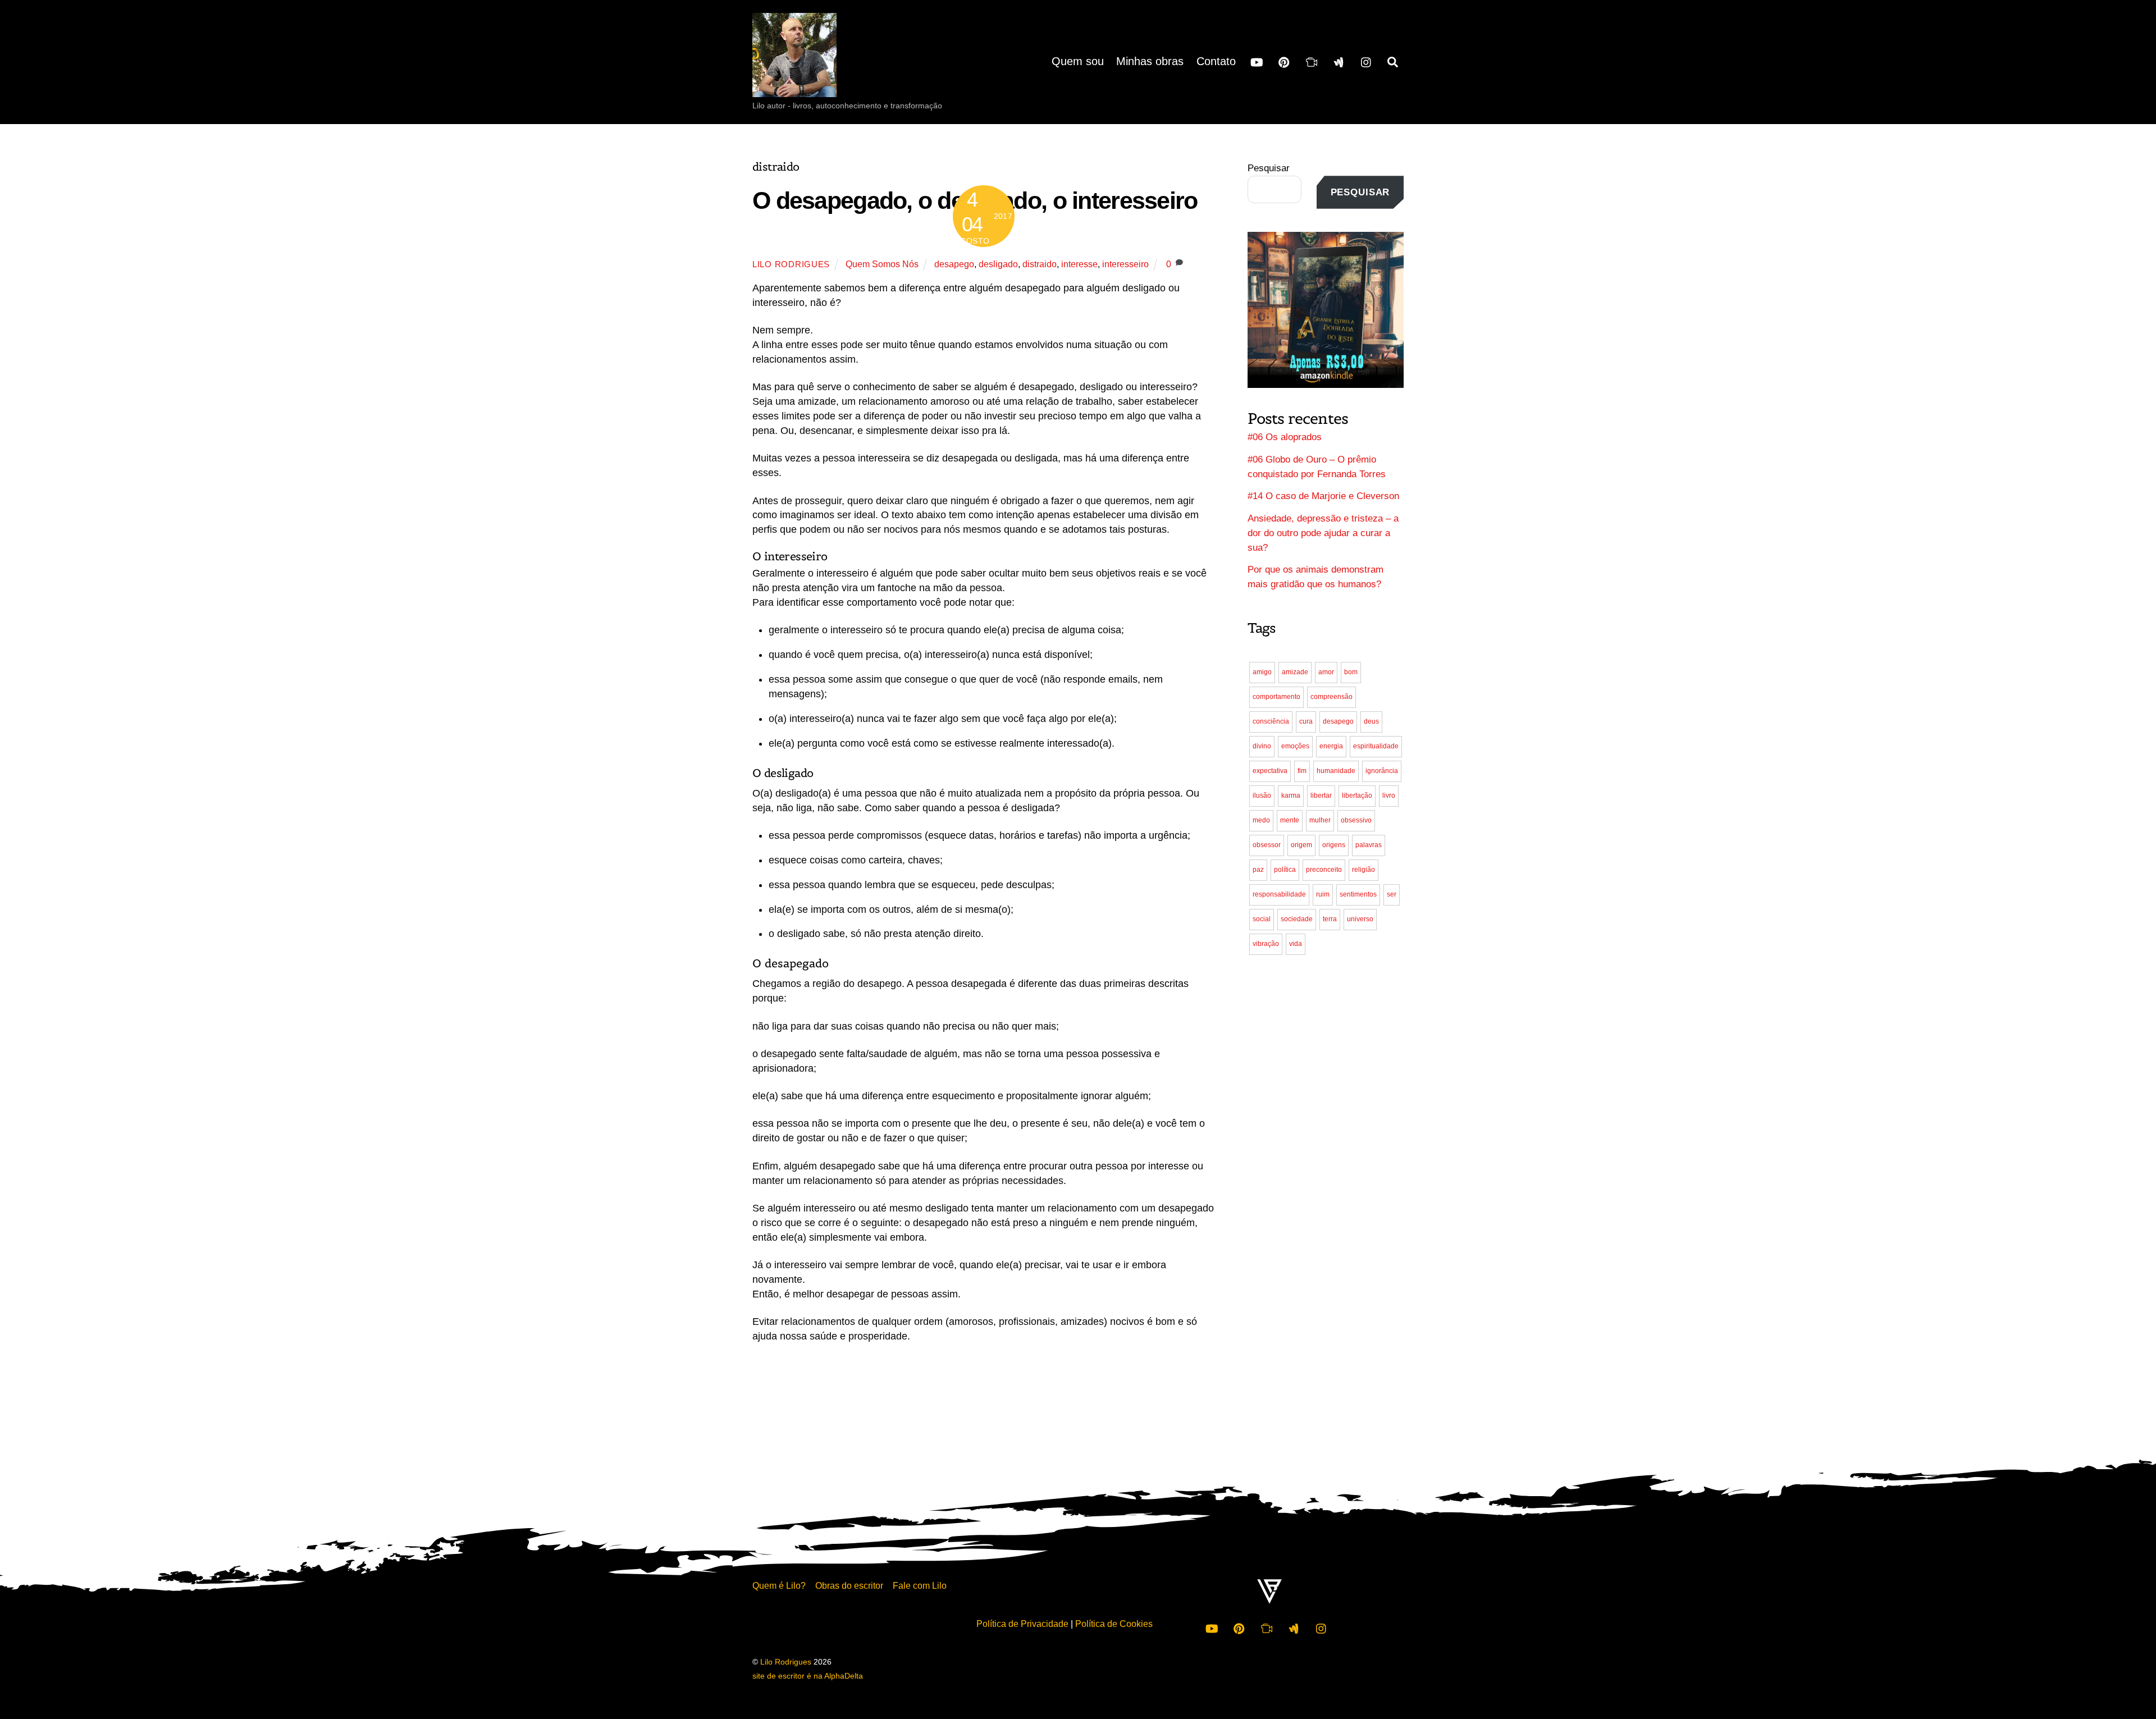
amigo (1262, 672)
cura (1306, 721)
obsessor (1267, 845)
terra (1330, 919)
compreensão (1331, 697)
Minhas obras (1150, 61)
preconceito (1324, 870)
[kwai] (1312, 61)
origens (1334, 845)
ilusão (1262, 796)
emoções (1295, 746)
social (1262, 919)
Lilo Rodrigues (791, 264)
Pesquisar (1269, 168)
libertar (1321, 796)
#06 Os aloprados (1285, 437)
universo (1360, 919)
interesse (1079, 264)
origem (1301, 845)
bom (1351, 672)
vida (1296, 944)
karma (1291, 796)
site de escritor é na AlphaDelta (808, 1676)
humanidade (1336, 771)
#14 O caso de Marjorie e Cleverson (1323, 496)
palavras (1369, 845)
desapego (954, 264)
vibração (1266, 944)
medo (1261, 820)
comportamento (1276, 697)
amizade (1295, 672)
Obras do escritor (849, 1585)
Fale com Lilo (920, 1585)
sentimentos (1358, 894)
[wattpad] (1339, 61)
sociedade (1297, 919)
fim (1302, 771)
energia (1331, 746)
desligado (998, 264)
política (1285, 870)
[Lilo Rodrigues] (794, 86)
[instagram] (1367, 61)
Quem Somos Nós (882, 264)
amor (1326, 672)
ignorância (1382, 771)
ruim (1323, 894)
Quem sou (1078, 61)
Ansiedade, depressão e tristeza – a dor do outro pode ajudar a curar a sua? (1323, 533)
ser (1392, 894)
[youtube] (1257, 61)
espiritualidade (1376, 746)
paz (1258, 870)
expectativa (1270, 771)
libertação (1357, 796)
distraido (1040, 264)
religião (1364, 870)
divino (1262, 746)
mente (1290, 820)
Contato (1216, 61)
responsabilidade (1279, 894)
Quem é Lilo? (779, 1585)
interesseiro (1125, 264)
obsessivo (1356, 820)
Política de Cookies (1114, 1624)
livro (1389, 796)
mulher (1320, 820)
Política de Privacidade (1022, 1624)
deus (1371, 721)
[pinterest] (1284, 61)
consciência (1271, 721)
